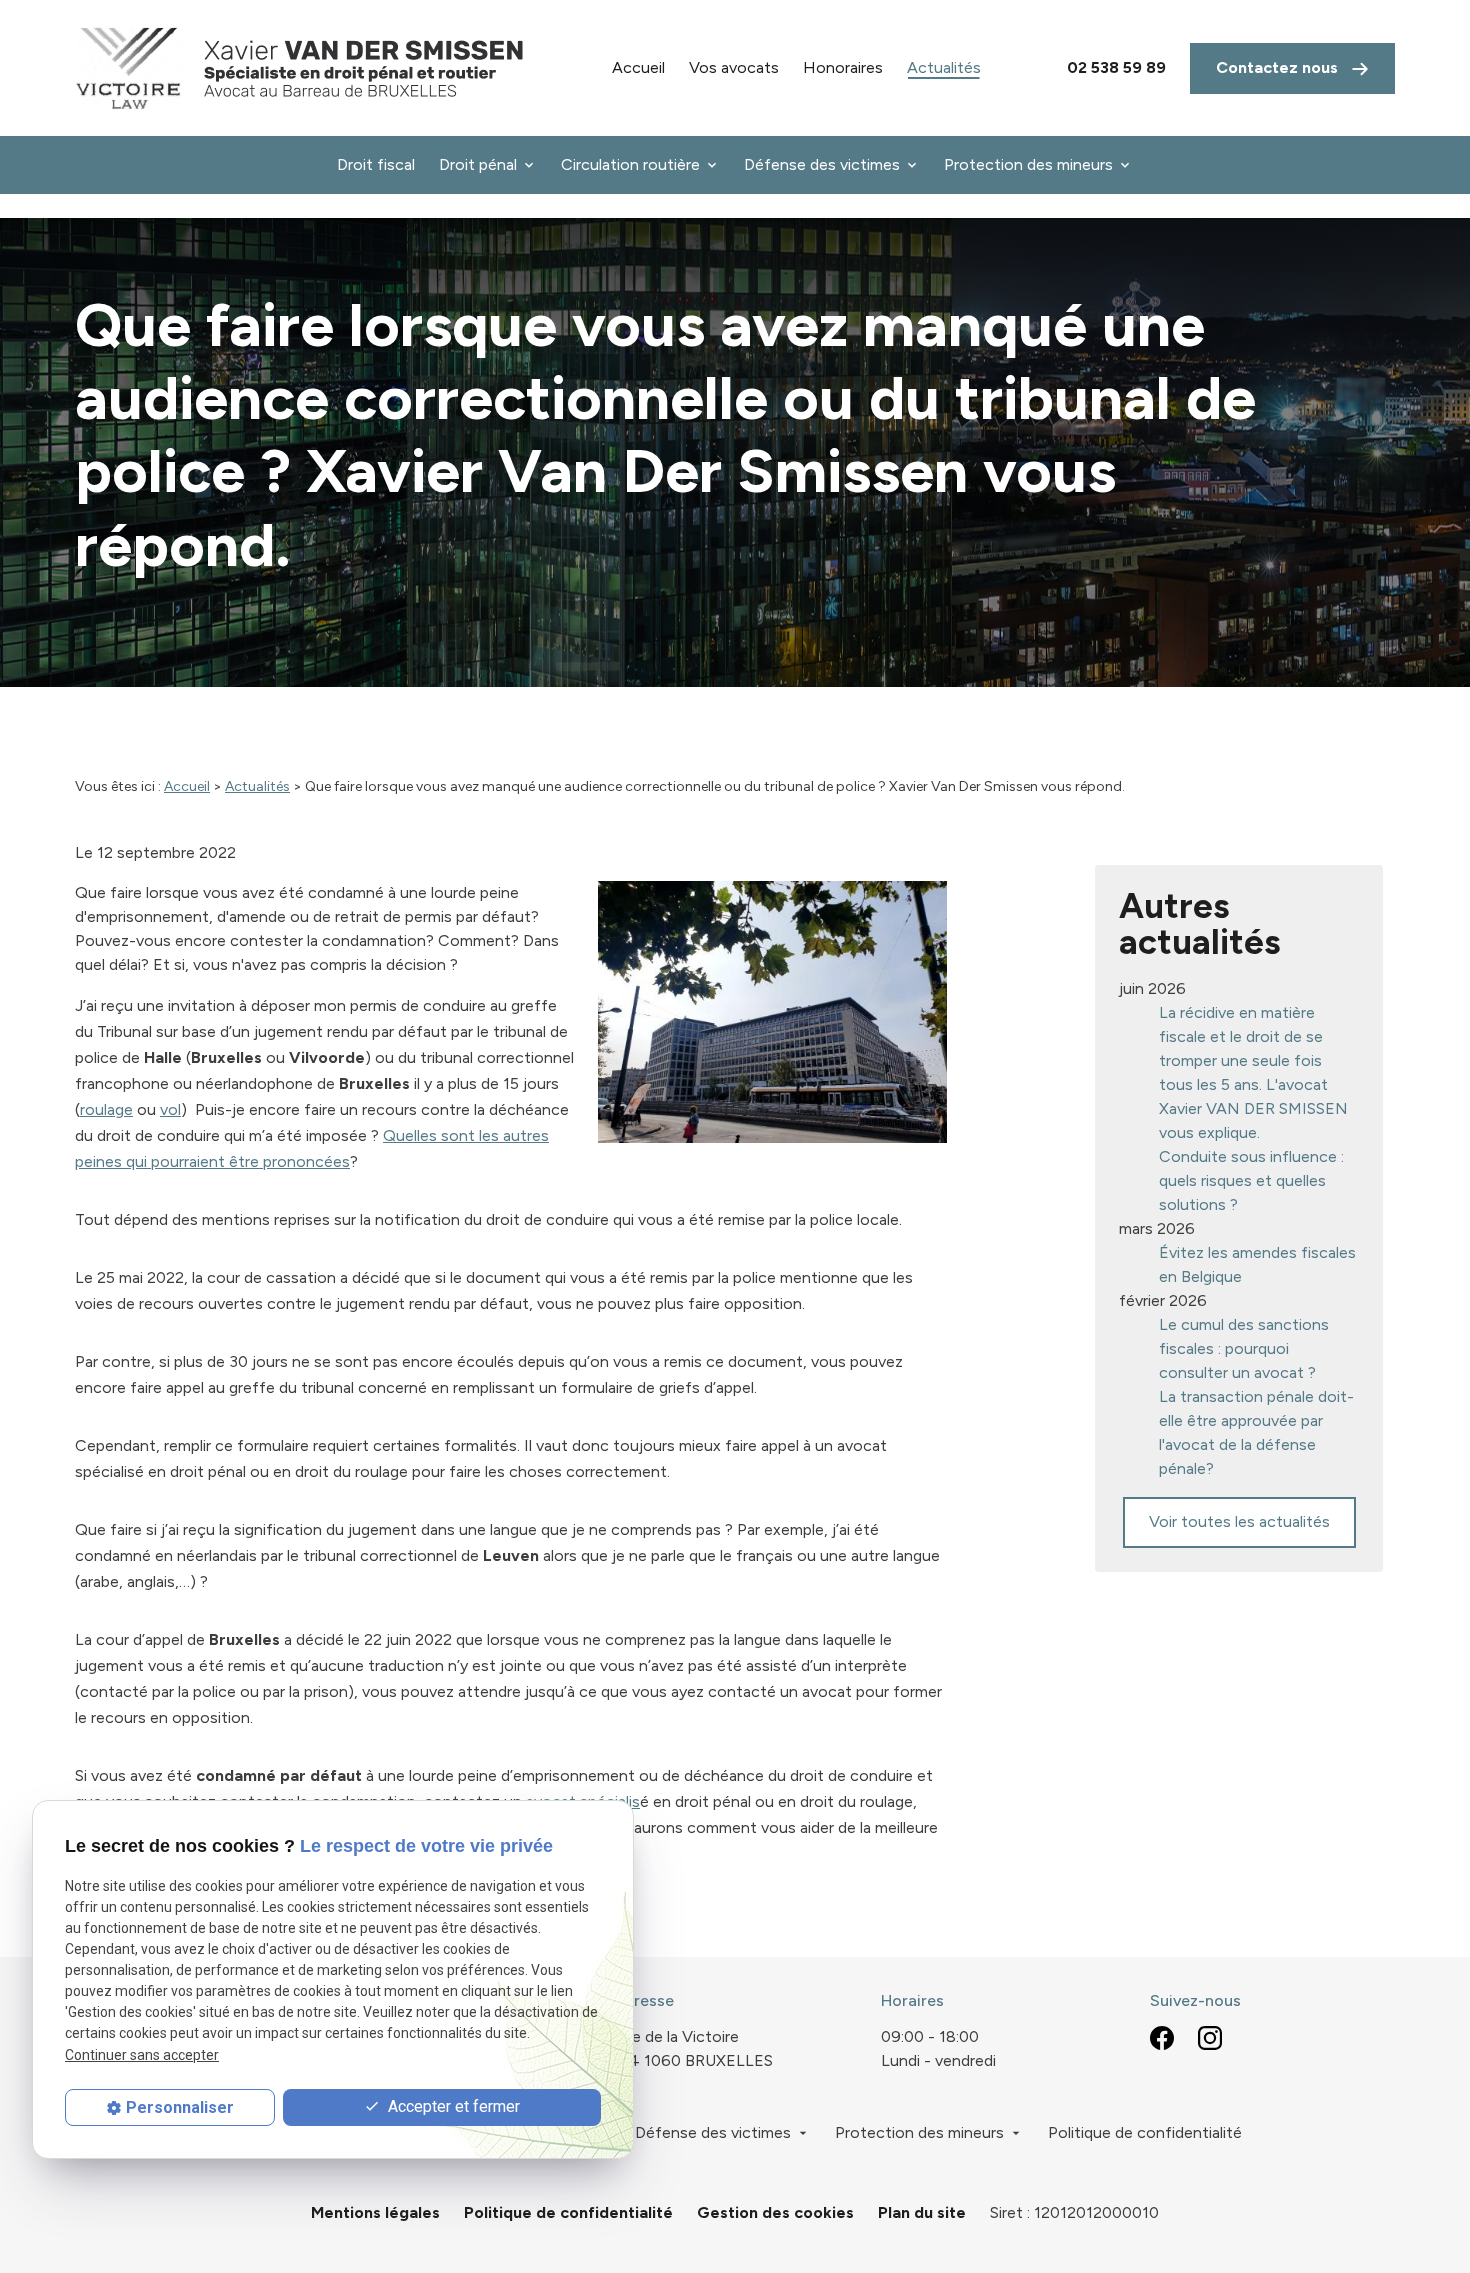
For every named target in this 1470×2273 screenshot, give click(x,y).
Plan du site (922, 2212)
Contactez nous (1279, 67)
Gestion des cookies (775, 2212)
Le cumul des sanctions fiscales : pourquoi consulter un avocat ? (1244, 1348)
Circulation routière (630, 164)
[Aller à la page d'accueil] (300, 68)
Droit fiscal (376, 164)
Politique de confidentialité (1145, 2132)
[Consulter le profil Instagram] (1210, 2037)
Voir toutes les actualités (1239, 1521)
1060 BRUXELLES (693, 2048)
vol (170, 1109)
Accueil (638, 67)
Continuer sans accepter (142, 2055)
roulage (106, 1109)
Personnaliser (180, 2107)
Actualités (944, 67)
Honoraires (843, 67)
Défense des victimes (822, 164)
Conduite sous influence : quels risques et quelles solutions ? (1251, 1180)
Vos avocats (734, 67)
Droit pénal (478, 164)
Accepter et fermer (452, 2106)
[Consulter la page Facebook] (1162, 2037)
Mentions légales (375, 2212)
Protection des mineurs (1028, 164)
